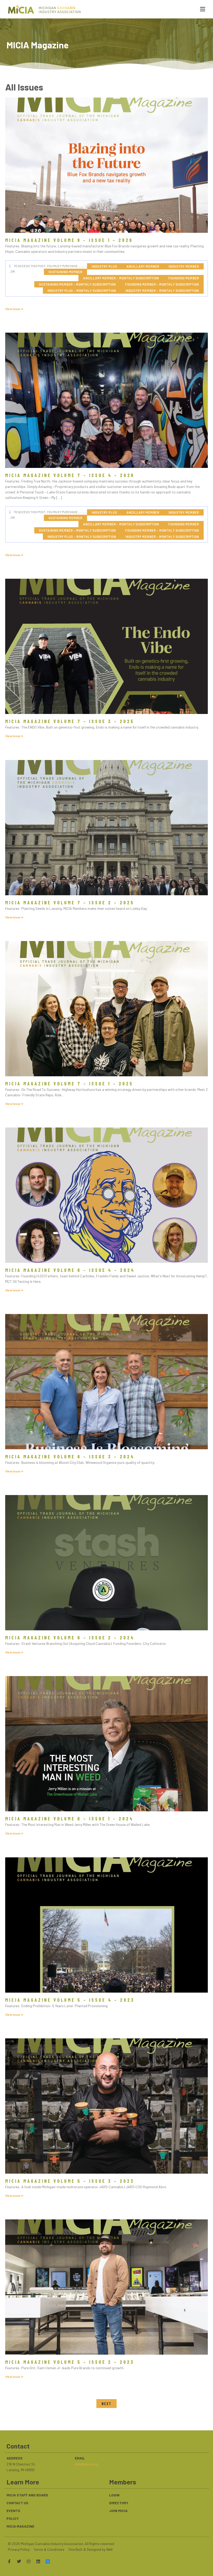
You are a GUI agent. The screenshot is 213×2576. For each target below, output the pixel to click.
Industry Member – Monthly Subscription (162, 291)
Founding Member (184, 278)
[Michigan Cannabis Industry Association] (44, 9)
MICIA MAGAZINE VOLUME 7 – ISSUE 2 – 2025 (70, 903)
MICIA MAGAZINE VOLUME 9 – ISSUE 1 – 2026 (69, 240)
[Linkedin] (38, 2561)
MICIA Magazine (20, 2526)
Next (106, 2404)
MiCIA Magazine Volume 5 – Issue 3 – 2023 (70, 2181)
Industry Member (184, 266)
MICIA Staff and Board (27, 2495)
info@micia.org (86, 2464)
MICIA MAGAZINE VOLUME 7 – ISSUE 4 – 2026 (70, 475)
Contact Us (17, 2503)
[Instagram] (29, 2561)
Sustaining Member (65, 272)
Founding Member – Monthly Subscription (162, 284)
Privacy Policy (19, 2549)
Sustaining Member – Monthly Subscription (77, 284)
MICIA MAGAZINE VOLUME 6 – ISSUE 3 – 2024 (70, 1457)
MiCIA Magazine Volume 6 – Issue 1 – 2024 (69, 1819)
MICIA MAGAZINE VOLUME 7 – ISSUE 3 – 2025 (70, 721)
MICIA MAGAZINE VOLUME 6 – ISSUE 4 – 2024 (70, 1270)
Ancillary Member (143, 266)
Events (13, 2511)
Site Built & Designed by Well (90, 2549)
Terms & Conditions (49, 2549)
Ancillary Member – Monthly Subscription (121, 278)
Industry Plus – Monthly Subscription (82, 291)
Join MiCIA (118, 2511)
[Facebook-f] (9, 2561)
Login (114, 2495)
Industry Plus (104, 266)
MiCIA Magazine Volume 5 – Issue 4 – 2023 (70, 2000)
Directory (119, 2503)
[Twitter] (19, 2561)
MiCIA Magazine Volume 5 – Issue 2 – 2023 (70, 2362)
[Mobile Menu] (201, 9)
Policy (13, 2518)
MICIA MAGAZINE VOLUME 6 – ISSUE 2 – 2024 (70, 1638)
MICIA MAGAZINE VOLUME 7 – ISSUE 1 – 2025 (69, 1084)
